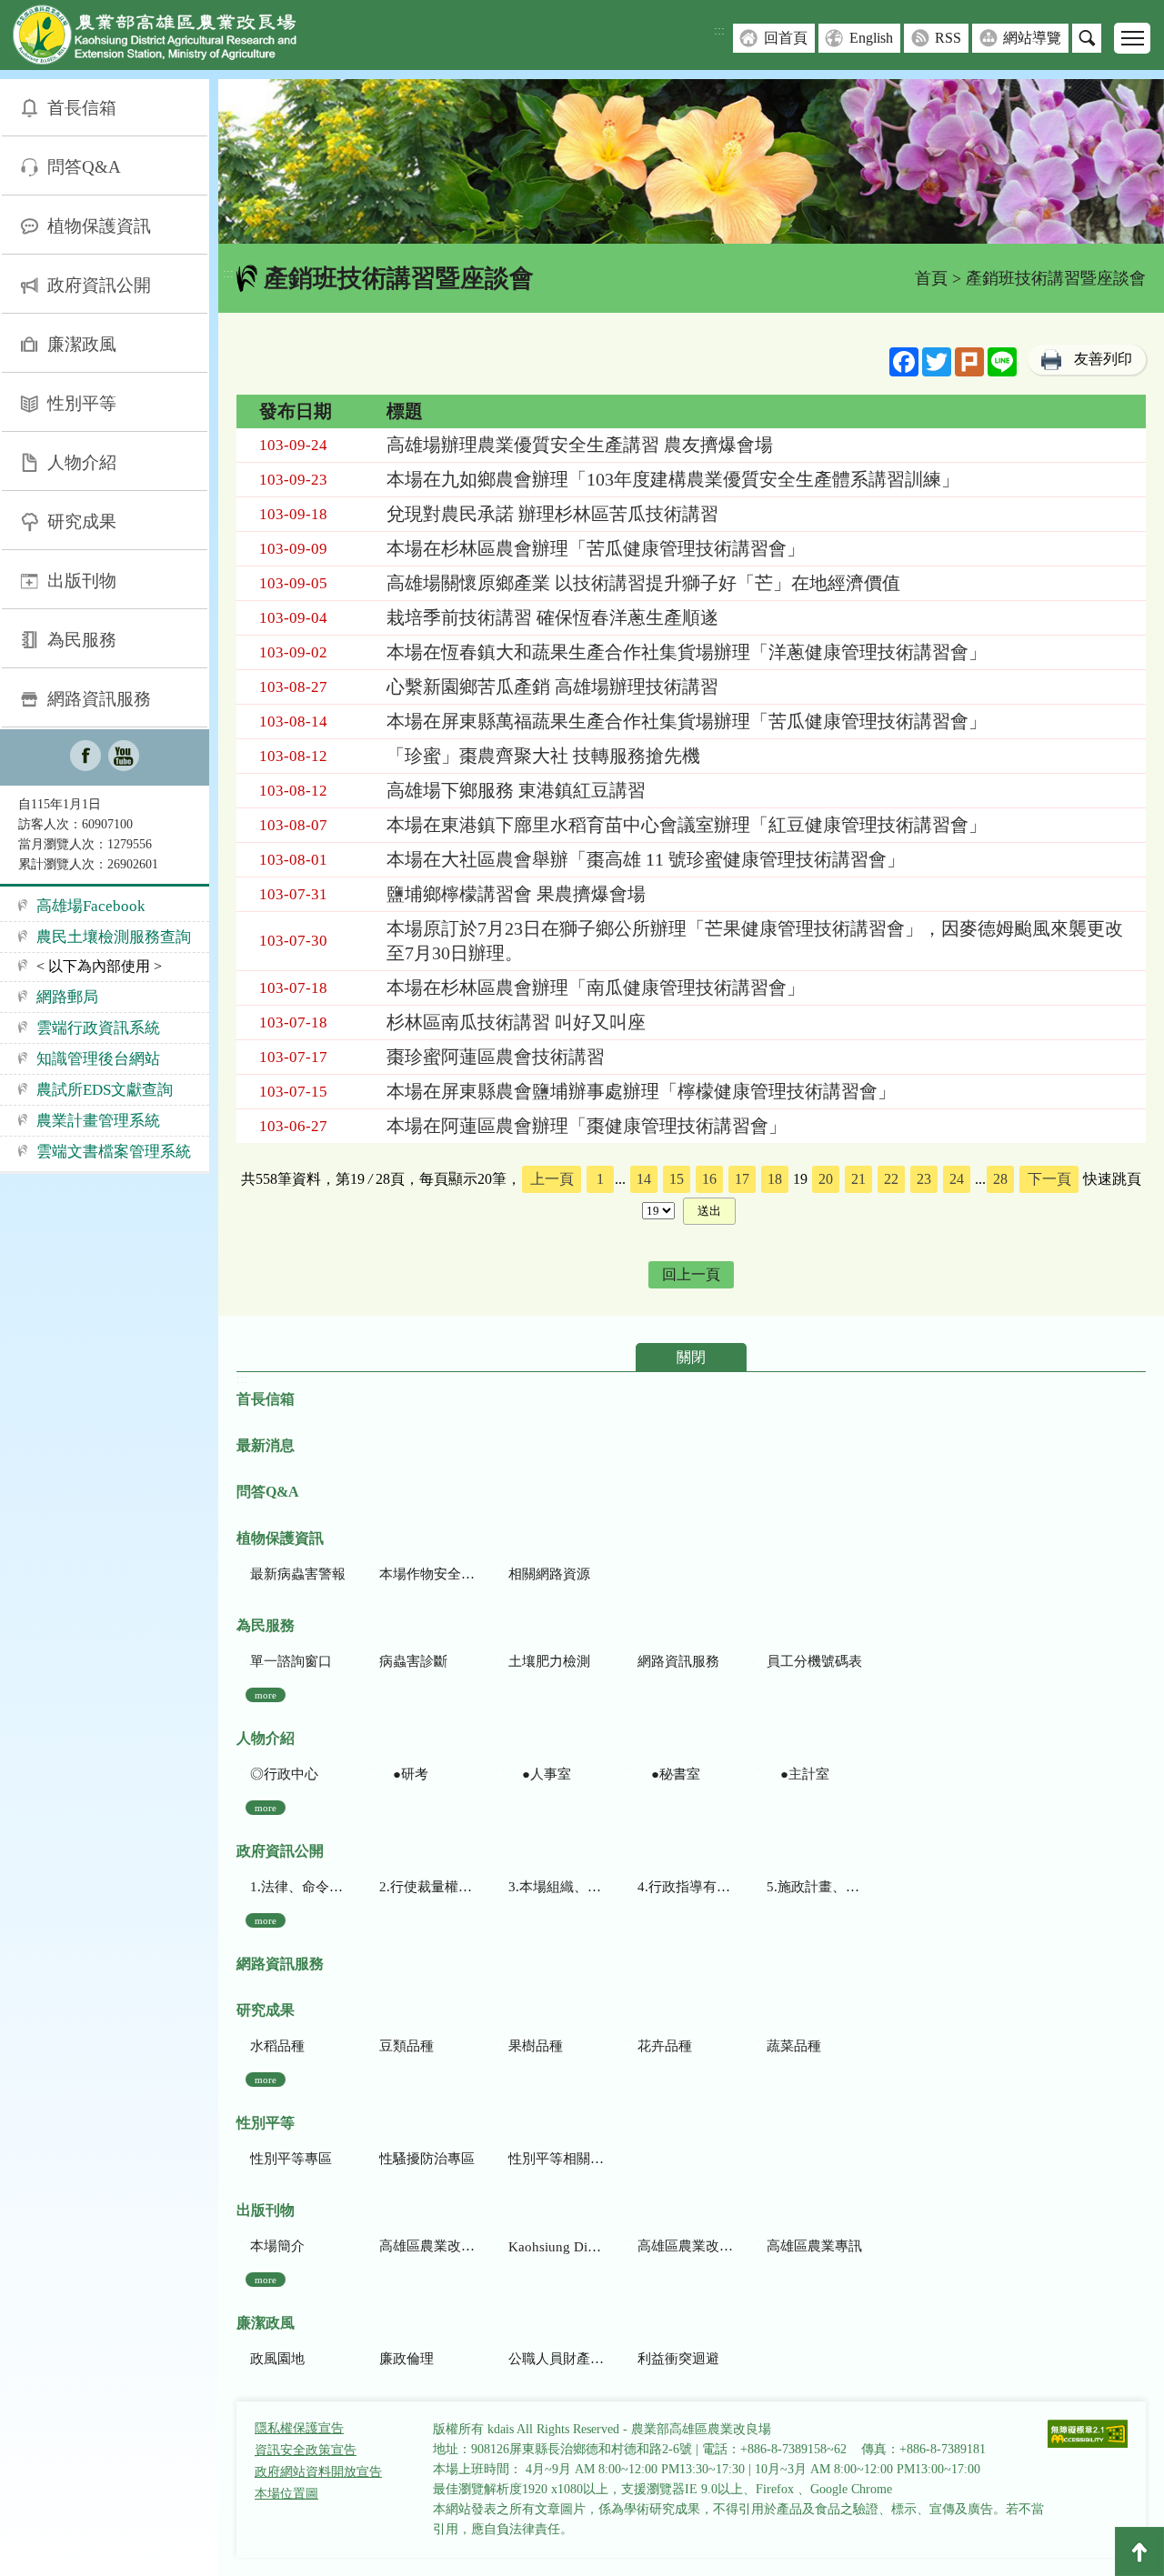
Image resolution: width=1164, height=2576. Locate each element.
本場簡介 (277, 2246)
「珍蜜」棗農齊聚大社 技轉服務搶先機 (543, 756)
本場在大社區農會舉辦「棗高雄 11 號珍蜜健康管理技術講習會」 (646, 859)
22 (891, 1179)
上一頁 (552, 1179)
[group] (691, 161)
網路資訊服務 (99, 699)
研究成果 (82, 521)
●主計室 (798, 1774)
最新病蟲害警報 (298, 1574)
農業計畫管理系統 (98, 1121)
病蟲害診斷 (413, 1661)
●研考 (404, 1774)
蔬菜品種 (794, 2046)
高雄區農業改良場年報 (685, 2246)
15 (677, 1179)
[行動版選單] (1132, 38)
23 (924, 1179)
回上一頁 (691, 1274)
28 (1000, 1179)
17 (742, 1179)
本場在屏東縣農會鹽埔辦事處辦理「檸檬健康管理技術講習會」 (641, 1091)
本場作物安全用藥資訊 (427, 1574)
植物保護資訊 (99, 226)
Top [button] (1139, 2551)
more (266, 1695)
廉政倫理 (406, 2359)
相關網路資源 (549, 1574)
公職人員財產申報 (556, 2359)
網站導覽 (1032, 38)
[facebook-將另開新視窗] (85, 757)
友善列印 (1103, 359)
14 (644, 1179)
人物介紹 (82, 462)
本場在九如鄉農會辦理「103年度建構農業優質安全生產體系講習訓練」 (673, 479)
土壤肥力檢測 (549, 1661)
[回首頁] (168, 39)
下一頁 (1049, 1179)
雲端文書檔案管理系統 (114, 1152)
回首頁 (786, 38)
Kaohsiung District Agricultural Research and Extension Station (556, 2247)
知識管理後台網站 (98, 1059)
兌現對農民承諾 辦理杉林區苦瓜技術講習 (552, 514)
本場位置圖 (286, 2494)
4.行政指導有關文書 (685, 1887)
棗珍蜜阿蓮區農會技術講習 (496, 1057)
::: (719, 30)
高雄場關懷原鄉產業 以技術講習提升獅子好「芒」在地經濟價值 (643, 583)
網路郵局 (67, 997)
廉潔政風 (82, 344)
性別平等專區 (291, 2159)
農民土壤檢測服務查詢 (114, 937)
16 (709, 1179)
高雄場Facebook (91, 906)
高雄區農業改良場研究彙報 (427, 2246)
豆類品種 (406, 2046)
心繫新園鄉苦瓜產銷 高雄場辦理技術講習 (552, 687)
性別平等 (82, 403)
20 (826, 1179)
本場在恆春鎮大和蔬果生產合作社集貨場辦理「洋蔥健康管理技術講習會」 (687, 652)
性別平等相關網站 (556, 2159)
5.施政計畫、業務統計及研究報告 (814, 1887)
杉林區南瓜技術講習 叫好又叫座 (516, 1022)
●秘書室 (669, 1774)
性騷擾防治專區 (427, 2159)
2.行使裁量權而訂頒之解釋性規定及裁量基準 (427, 1887)
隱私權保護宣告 (299, 2428)
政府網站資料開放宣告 (318, 2472)
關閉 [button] (691, 1357)
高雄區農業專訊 (814, 2246)
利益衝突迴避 (678, 2359)
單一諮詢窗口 (291, 1661)
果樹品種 (536, 2046)
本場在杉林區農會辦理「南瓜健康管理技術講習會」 (596, 987)
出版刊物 (82, 581)
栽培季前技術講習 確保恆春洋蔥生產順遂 (552, 617)
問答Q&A (84, 167)
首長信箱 (82, 108)
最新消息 (266, 1445)
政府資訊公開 (99, 285)
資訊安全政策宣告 (306, 2450)
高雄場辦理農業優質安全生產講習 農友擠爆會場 (580, 445)
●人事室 (540, 1774)
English (871, 38)
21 (858, 1179)
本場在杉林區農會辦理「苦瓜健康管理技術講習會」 (596, 548)
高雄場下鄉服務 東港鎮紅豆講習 (516, 790)
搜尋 (1087, 38)
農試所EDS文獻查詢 (105, 1090)
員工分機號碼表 (814, 1661)
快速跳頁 (1112, 1179)
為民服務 (82, 640)
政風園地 (277, 2359)
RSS (948, 38)
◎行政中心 (284, 1774)
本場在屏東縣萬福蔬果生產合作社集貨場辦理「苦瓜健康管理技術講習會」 (687, 721)
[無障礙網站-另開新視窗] (1088, 2436)
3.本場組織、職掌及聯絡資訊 (556, 1887)
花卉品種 (665, 2046)
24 (957, 1179)
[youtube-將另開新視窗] (124, 757)
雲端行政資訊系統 (98, 1028)
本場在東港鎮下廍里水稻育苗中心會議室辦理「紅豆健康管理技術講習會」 (687, 825)
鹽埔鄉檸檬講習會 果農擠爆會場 (516, 894)
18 (775, 1179)
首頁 (931, 278)
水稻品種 (277, 2046)
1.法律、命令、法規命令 (298, 1887)
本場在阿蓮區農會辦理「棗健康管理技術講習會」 (587, 1126)
